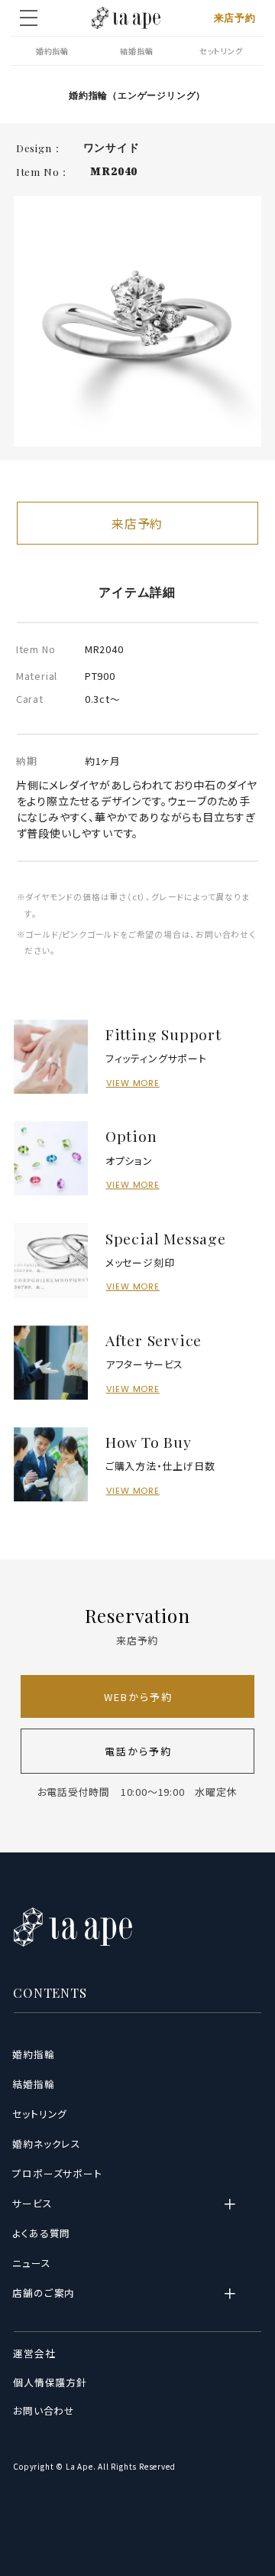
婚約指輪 (52, 51)
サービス (32, 2204)
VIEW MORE (133, 1083)
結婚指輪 (136, 51)
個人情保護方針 (50, 2382)
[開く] (239, 2204)
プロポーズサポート (57, 2174)
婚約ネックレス (47, 2144)
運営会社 (34, 2353)
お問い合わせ (44, 2411)
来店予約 (235, 18)
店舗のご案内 (44, 2293)
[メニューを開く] (29, 18)
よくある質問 (42, 2233)
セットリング (221, 51)
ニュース (32, 2263)
